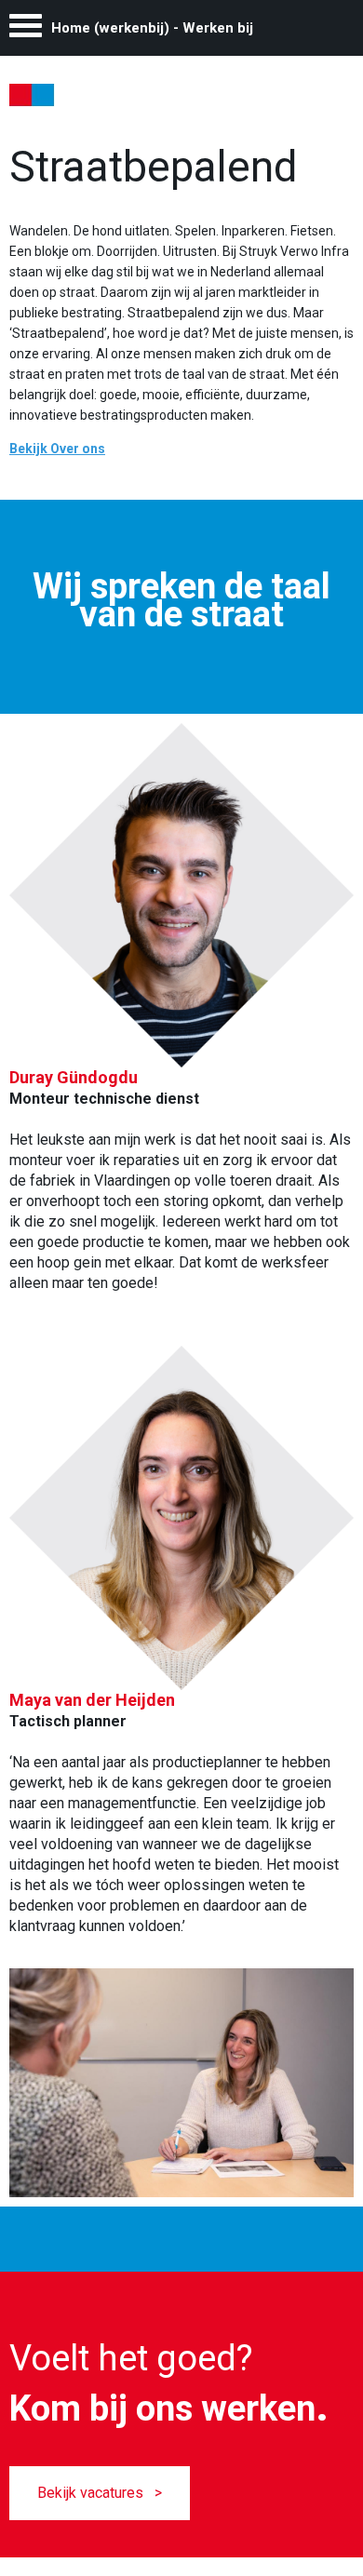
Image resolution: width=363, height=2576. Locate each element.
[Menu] (26, 30)
